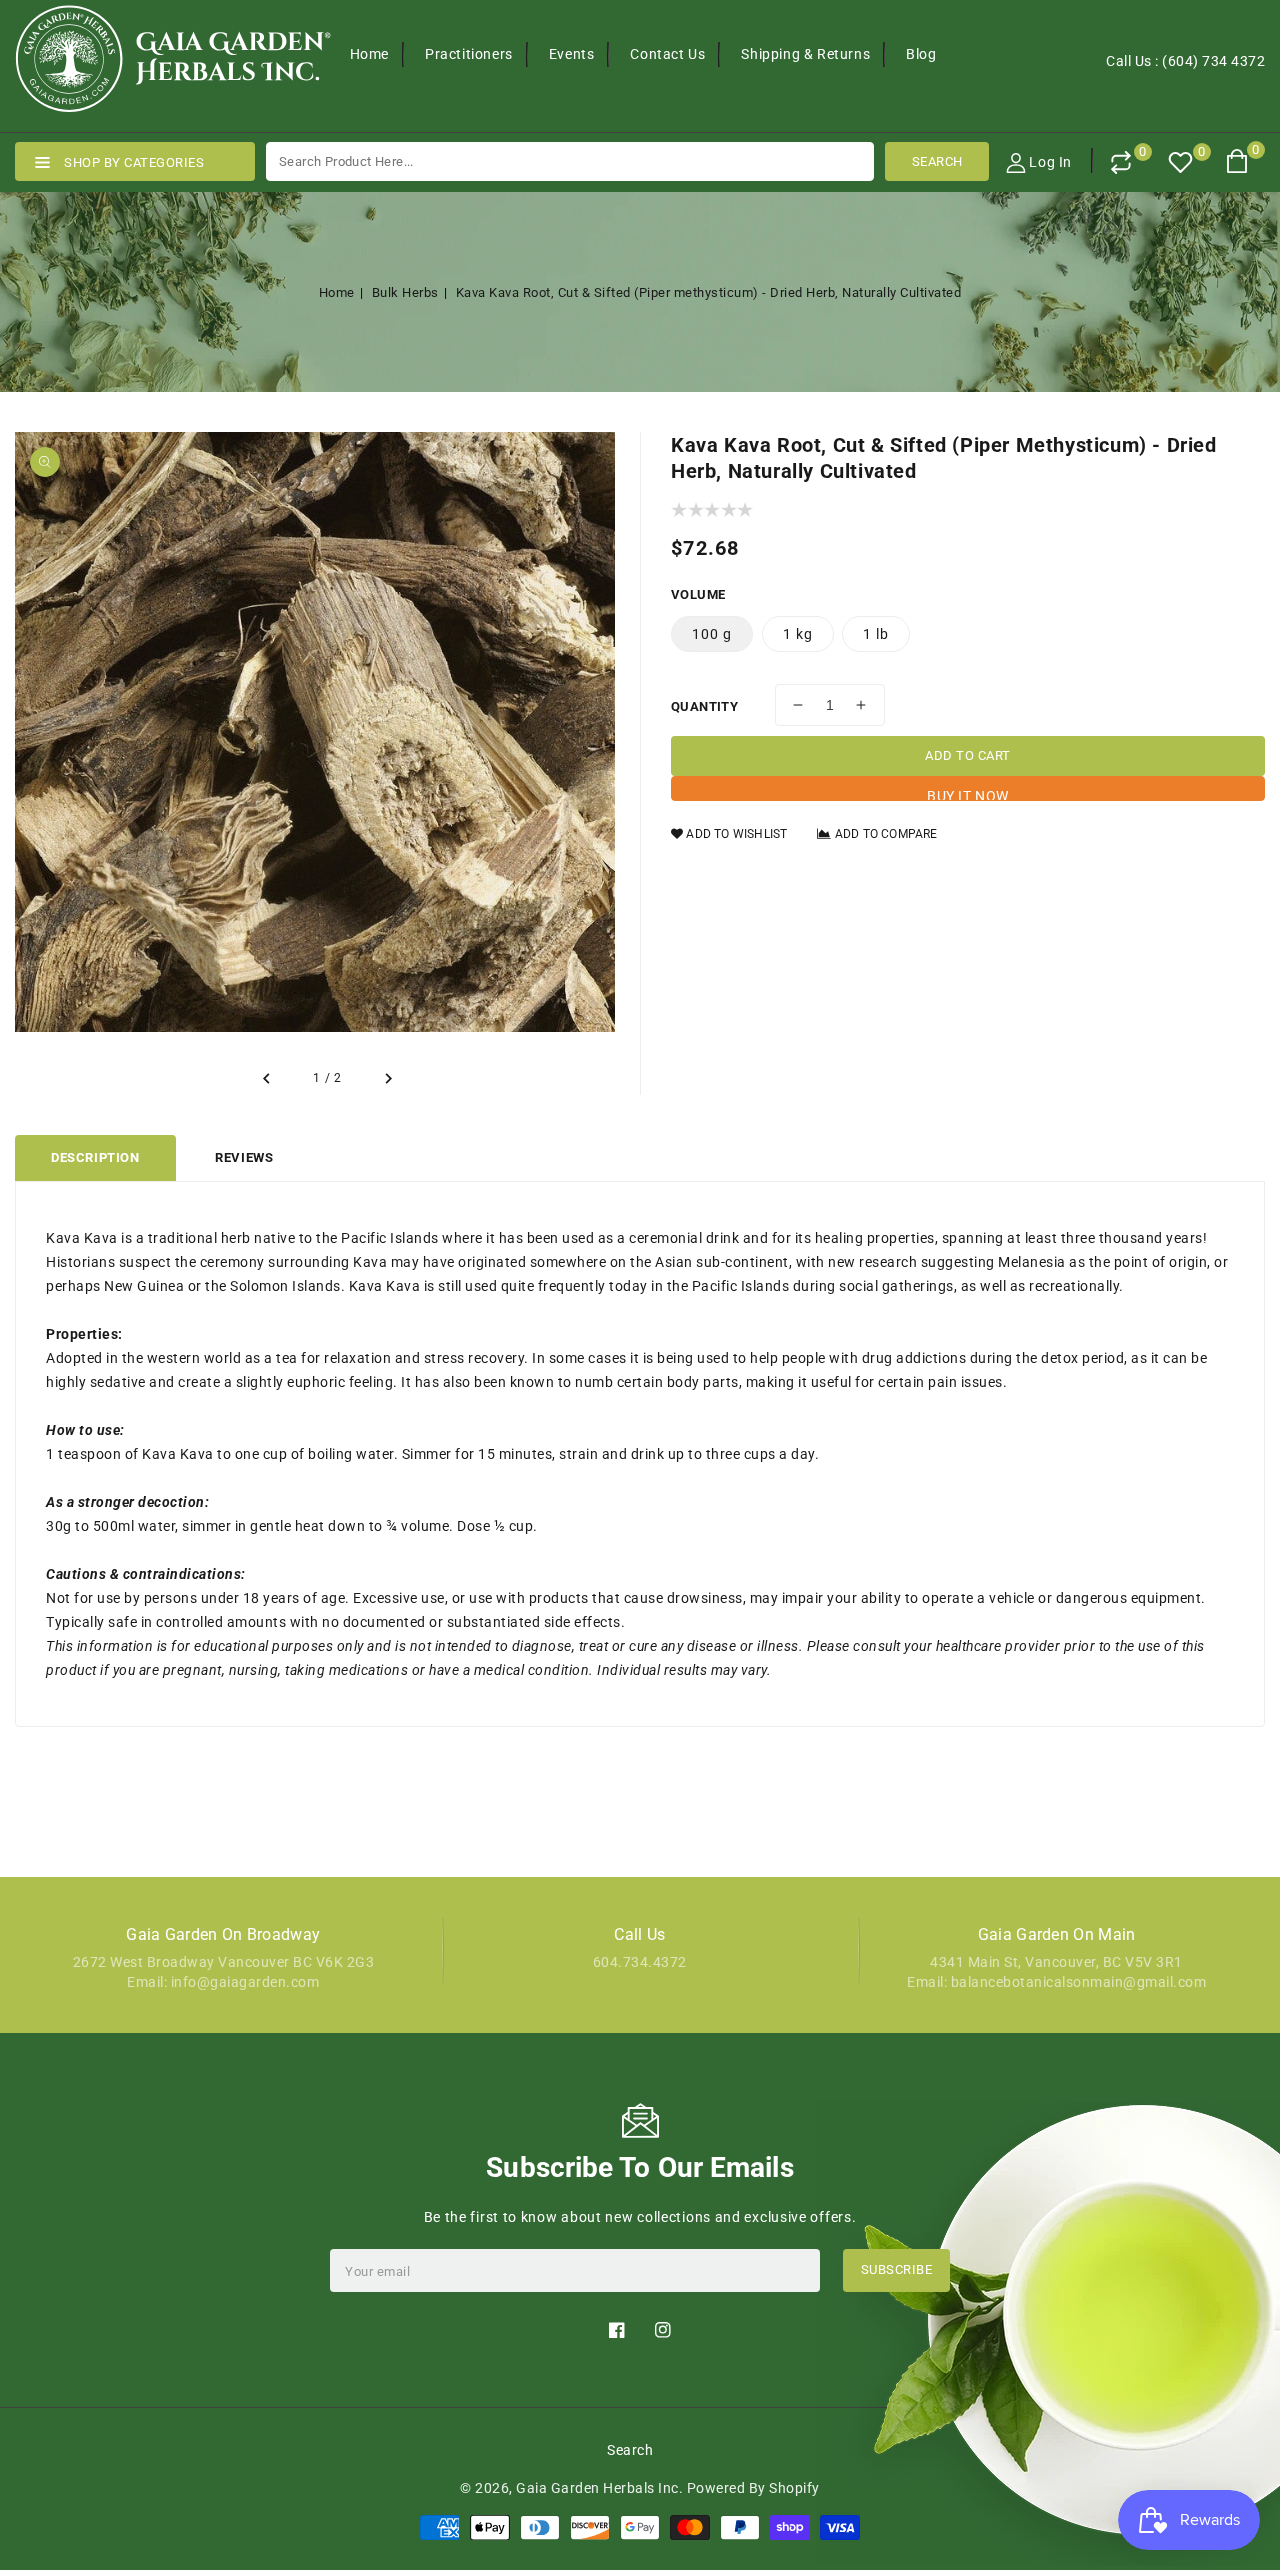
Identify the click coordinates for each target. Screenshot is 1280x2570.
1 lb (876, 634)
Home (337, 292)
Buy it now (968, 794)
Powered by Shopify (753, 2488)
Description (95, 1157)
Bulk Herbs (405, 292)
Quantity (704, 706)
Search (630, 2450)
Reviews (244, 1157)
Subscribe (897, 2269)
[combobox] (570, 161)
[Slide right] (388, 1079)
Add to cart (968, 755)
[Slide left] (267, 1079)
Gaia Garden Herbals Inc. (599, 2488)
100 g (712, 634)
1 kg (798, 634)
